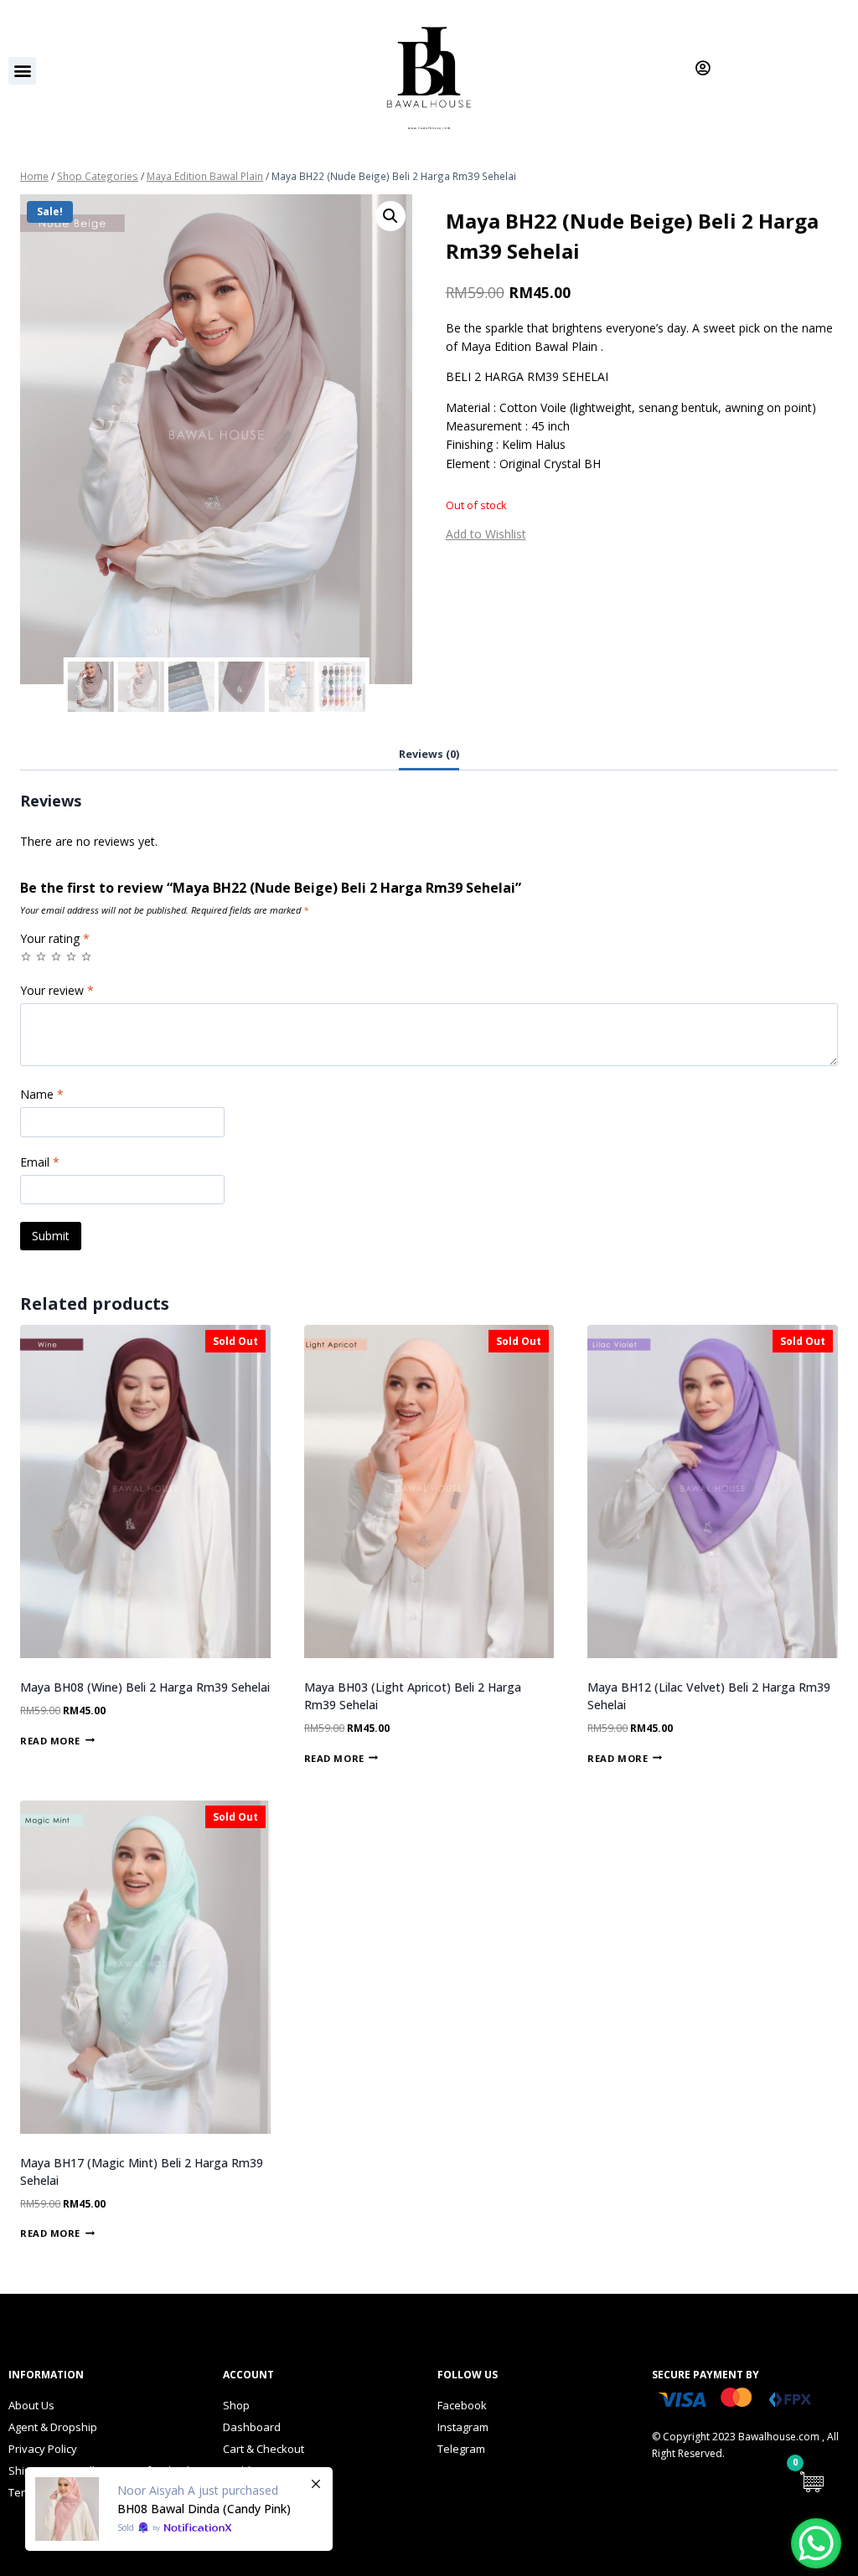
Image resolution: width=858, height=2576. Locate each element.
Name (42, 1095)
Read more (50, 1740)
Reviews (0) (429, 754)
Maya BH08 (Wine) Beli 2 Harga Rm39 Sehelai (145, 1687)
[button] (22, 71)
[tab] (429, 755)
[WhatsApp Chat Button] (816, 2543)
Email (40, 1162)
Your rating (55, 939)
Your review (57, 991)
